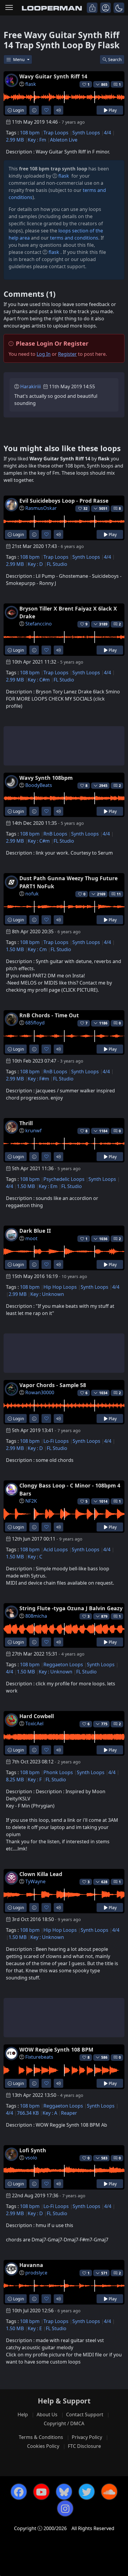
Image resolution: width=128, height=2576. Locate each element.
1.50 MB (15, 949)
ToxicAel (34, 1723)
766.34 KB (28, 2113)
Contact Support (85, 2414)
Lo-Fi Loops (56, 1441)
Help (23, 2414)
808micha (36, 1616)
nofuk (32, 894)
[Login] (92, 8)
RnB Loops (55, 834)
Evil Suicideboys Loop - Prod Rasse (64, 501)
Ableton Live (64, 140)
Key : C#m (39, 680)
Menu (19, 59)
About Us (47, 2414)
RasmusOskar (41, 508)
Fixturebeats (39, 2057)
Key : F (35, 1780)
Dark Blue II (35, 1231)
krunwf (33, 1131)
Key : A (50, 2113)
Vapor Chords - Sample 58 (53, 1385)
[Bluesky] (64, 2492)
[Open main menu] (9, 8)
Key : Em (48, 1186)
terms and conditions (74, 238)
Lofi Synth (33, 2150)
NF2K (31, 1501)
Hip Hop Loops (60, 1287)
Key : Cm (37, 949)
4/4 (107, 133)
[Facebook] (19, 2492)
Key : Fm (37, 140)
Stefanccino (39, 624)
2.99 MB (15, 140)
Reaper (69, 2113)
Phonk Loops (58, 1772)
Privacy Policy (87, 2437)
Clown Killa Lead (41, 1874)
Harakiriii (31, 386)
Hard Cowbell (37, 1716)
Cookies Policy (43, 2446)
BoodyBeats (39, 785)
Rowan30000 (40, 1392)
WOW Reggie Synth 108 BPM (56, 2049)
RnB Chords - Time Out (49, 1015)
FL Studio (57, 564)
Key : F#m (38, 1079)
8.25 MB (15, 1780)
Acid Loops (56, 1549)
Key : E (35, 2328)
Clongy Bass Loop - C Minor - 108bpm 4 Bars (70, 1489)
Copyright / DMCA (64, 2423)
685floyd (35, 1023)
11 (119, 894)
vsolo (31, 2158)
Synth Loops (86, 133)
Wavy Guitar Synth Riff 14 (53, 76)
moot (31, 1238)
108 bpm (30, 133)
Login (18, 110)
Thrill (26, 1123)
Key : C (35, 1557)
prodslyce (36, 2273)
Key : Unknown (47, 1294)
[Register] (106, 8)
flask (31, 84)
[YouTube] (41, 2492)
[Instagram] (65, 2508)
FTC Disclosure (84, 2446)
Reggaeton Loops (63, 1664)
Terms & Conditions (41, 2437)
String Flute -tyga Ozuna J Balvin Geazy (71, 1608)
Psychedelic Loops (64, 1179)
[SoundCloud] (109, 2492)
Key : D (35, 564)
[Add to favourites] (46, 110)
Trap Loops (56, 133)
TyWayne (35, 1881)
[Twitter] (87, 2492)
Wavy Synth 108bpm (46, 778)
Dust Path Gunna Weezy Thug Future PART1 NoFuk (68, 882)
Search (115, 59)
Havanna (31, 2265)
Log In (44, 354)
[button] (119, 8)
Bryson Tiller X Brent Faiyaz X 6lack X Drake (68, 612)
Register (67, 354)
